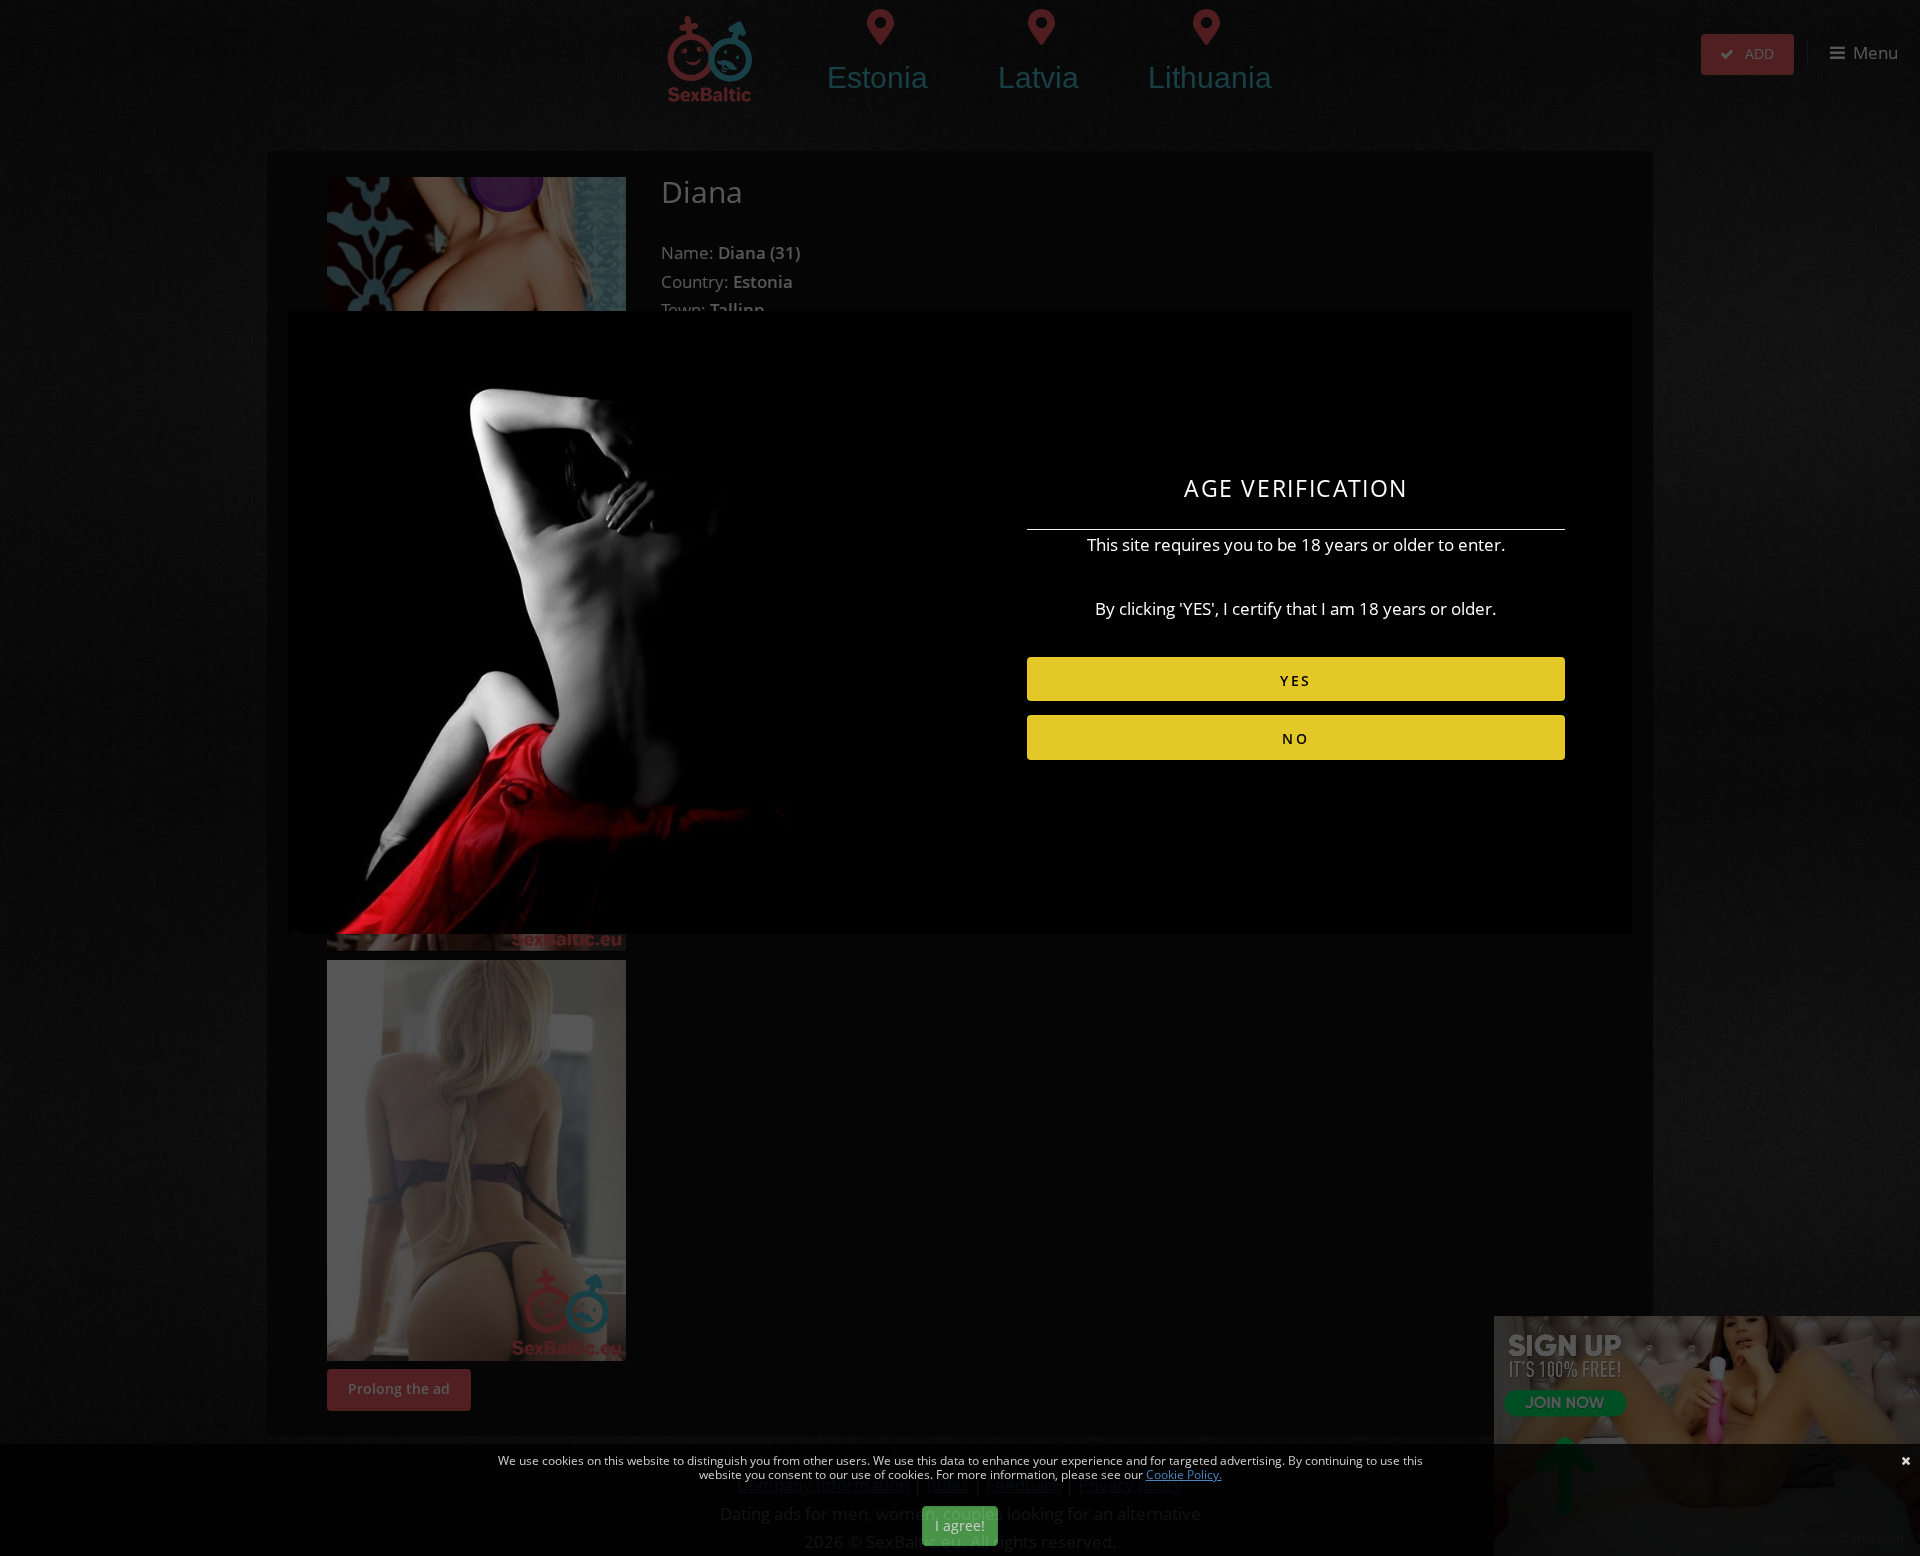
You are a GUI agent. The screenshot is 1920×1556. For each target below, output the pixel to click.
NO (1296, 738)
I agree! (960, 1525)
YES (1296, 680)
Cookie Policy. (1184, 1474)
